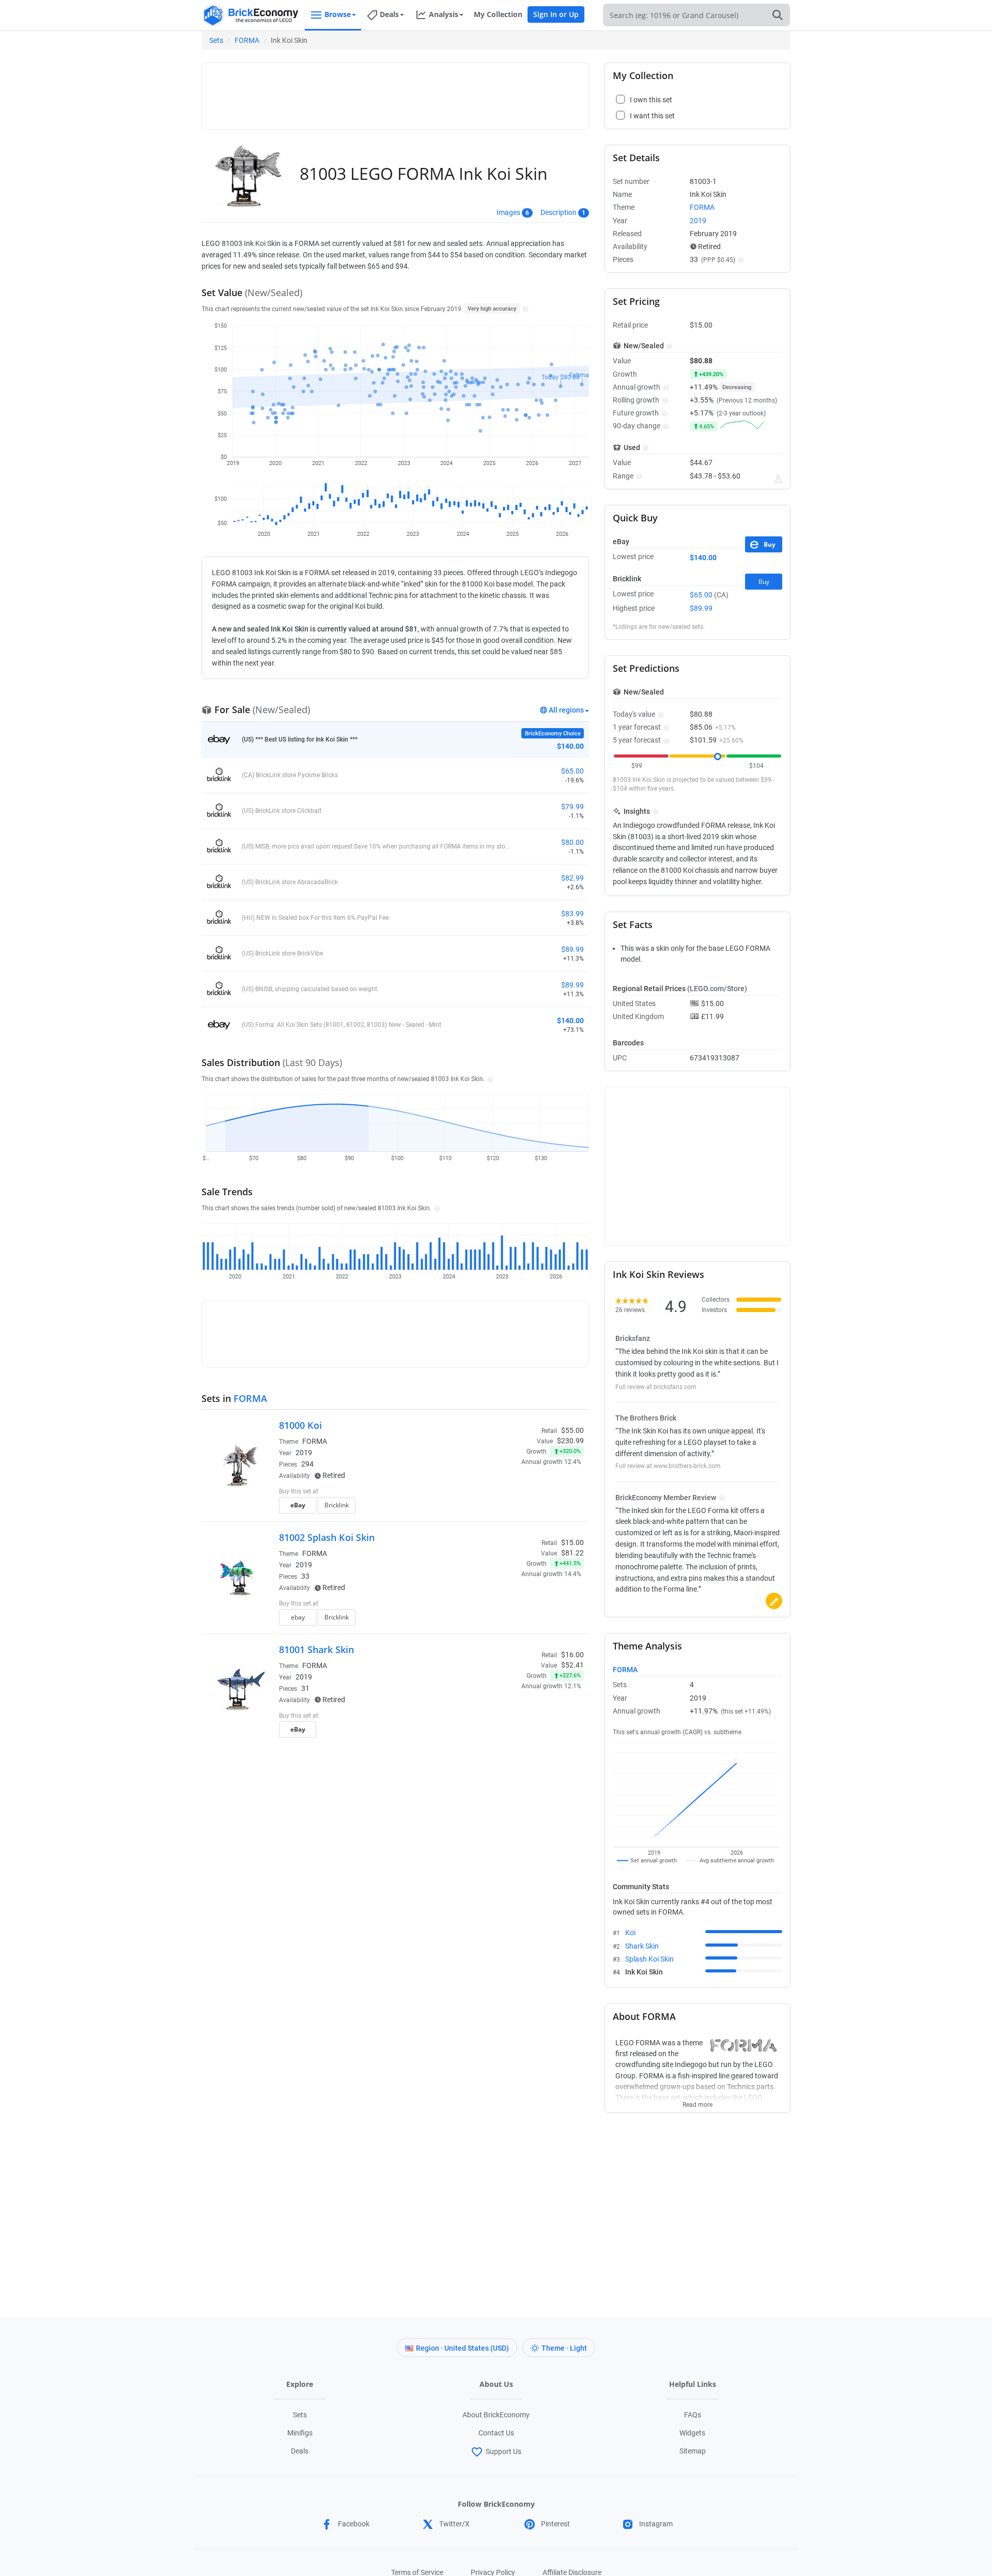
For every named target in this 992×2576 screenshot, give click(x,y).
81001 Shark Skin (316, 1649)
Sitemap (693, 2451)
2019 (304, 1453)
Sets (216, 40)
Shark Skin (642, 1946)
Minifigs (300, 2433)
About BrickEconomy (496, 2415)
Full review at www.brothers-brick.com (668, 1466)
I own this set (519, 1492)
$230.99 (570, 1441)
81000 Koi (300, 1425)
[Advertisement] (395, 91)
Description (559, 212)
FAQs (693, 2415)
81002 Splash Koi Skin (327, 1537)
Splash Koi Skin (649, 1959)
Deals (300, 2451)
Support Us (503, 2451)
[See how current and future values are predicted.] (778, 479)
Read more (698, 2102)
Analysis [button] (444, 14)
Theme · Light (564, 2348)
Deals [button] (389, 14)
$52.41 (572, 1665)
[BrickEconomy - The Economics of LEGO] (251, 15)
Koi (630, 1933)
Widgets (692, 2433)
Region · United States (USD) (462, 2348)
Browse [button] (338, 14)
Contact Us (496, 2433)
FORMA (247, 40)
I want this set (520, 1508)
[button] (524, 308)
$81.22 (572, 1553)
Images (508, 212)
